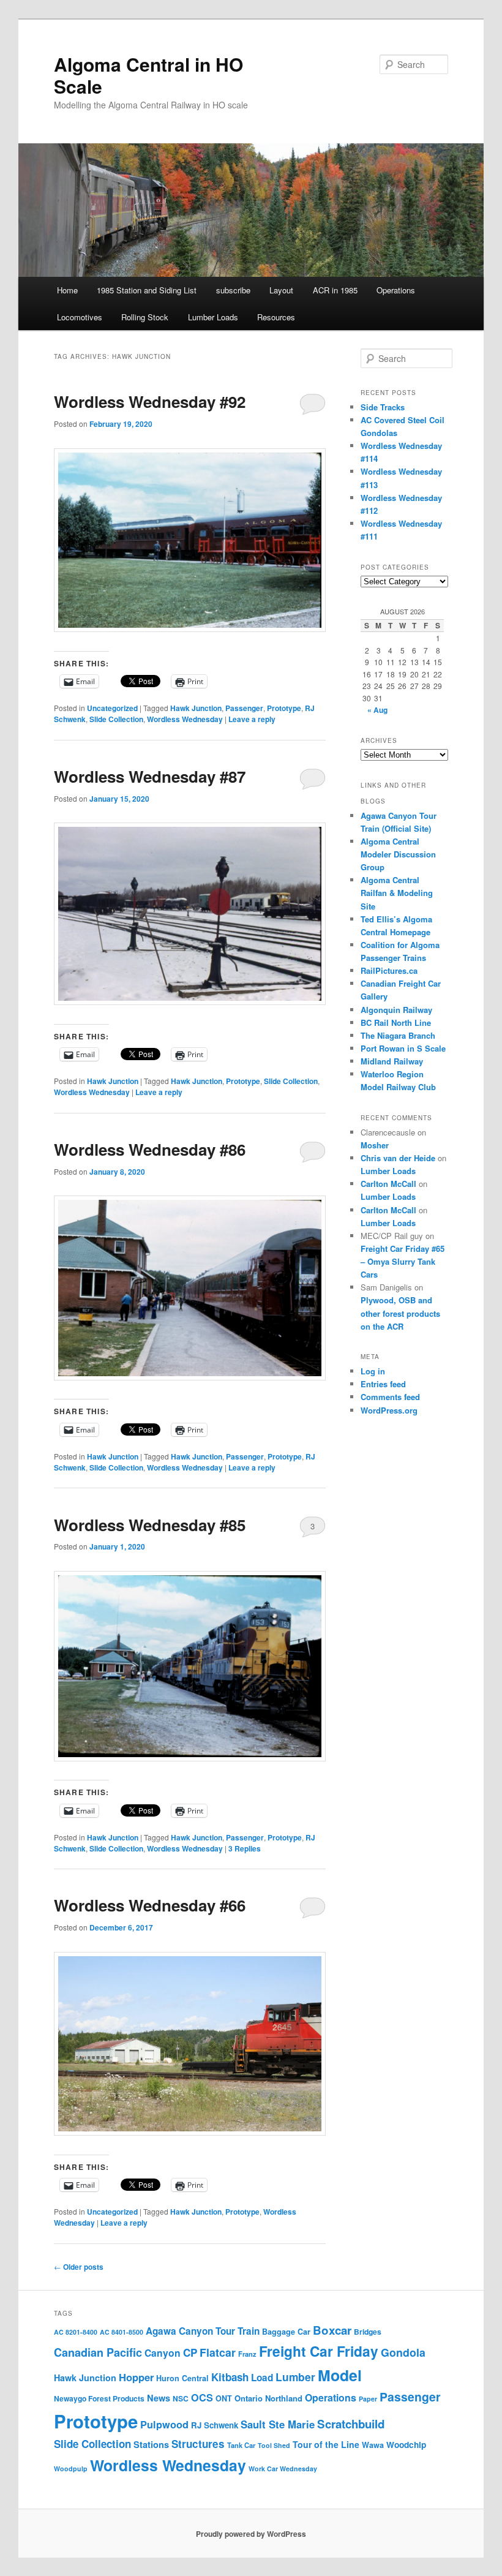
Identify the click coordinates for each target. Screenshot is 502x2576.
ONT (224, 2398)
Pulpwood (164, 2424)
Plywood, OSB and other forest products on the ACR (400, 1313)
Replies (245, 1848)
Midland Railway (392, 1061)
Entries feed (383, 1384)
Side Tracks (383, 407)
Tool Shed (274, 2445)
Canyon (163, 2353)
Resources (276, 317)
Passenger (244, 708)
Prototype (284, 708)
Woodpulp (71, 2469)
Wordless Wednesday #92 (150, 401)
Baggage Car (286, 2332)
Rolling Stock (145, 317)
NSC (181, 2398)
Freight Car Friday (319, 2351)
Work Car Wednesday (283, 2469)
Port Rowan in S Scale (403, 1048)
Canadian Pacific (98, 2352)
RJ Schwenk (215, 2425)
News (159, 2398)
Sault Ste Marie (278, 2424)
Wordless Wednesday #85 (150, 1525)
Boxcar (332, 2330)
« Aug (377, 710)
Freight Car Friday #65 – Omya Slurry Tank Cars (403, 1261)
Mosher (375, 1145)
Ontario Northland (268, 2398)
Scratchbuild (351, 2424)
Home (67, 290)
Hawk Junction (196, 708)
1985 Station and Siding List (147, 290)
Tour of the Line (326, 2444)
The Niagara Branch (398, 1035)
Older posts (79, 2267)
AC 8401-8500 (122, 2332)
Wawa (373, 2445)
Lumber (295, 2377)
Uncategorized (112, 708)
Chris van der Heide (398, 1158)
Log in (373, 1371)
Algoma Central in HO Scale (148, 75)
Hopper (136, 2377)
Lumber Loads (213, 317)
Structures (198, 2444)
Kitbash (230, 2377)
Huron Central (182, 2378)
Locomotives (80, 317)
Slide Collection (116, 719)
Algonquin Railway (396, 1010)
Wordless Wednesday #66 (150, 1905)
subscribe (233, 290)
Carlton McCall (388, 1184)
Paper (368, 2399)
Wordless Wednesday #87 (150, 776)
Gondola (403, 2352)
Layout (281, 290)
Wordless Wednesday (185, 719)
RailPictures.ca (389, 970)
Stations (151, 2444)
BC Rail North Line (396, 1022)
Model (340, 2375)
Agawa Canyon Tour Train (203, 2331)
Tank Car (241, 2445)
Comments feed (390, 1397)
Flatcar (218, 2352)
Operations (396, 290)
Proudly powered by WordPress (251, 2534)
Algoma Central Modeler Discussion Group (398, 854)
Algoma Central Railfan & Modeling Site (397, 893)
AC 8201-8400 (76, 2332)
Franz (247, 2354)
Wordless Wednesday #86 (150, 1149)
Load (262, 2378)
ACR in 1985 (335, 290)
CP (190, 2352)
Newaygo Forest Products (99, 2398)
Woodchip (406, 2445)
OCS (202, 2397)
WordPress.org (389, 1410)
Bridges (368, 2332)
